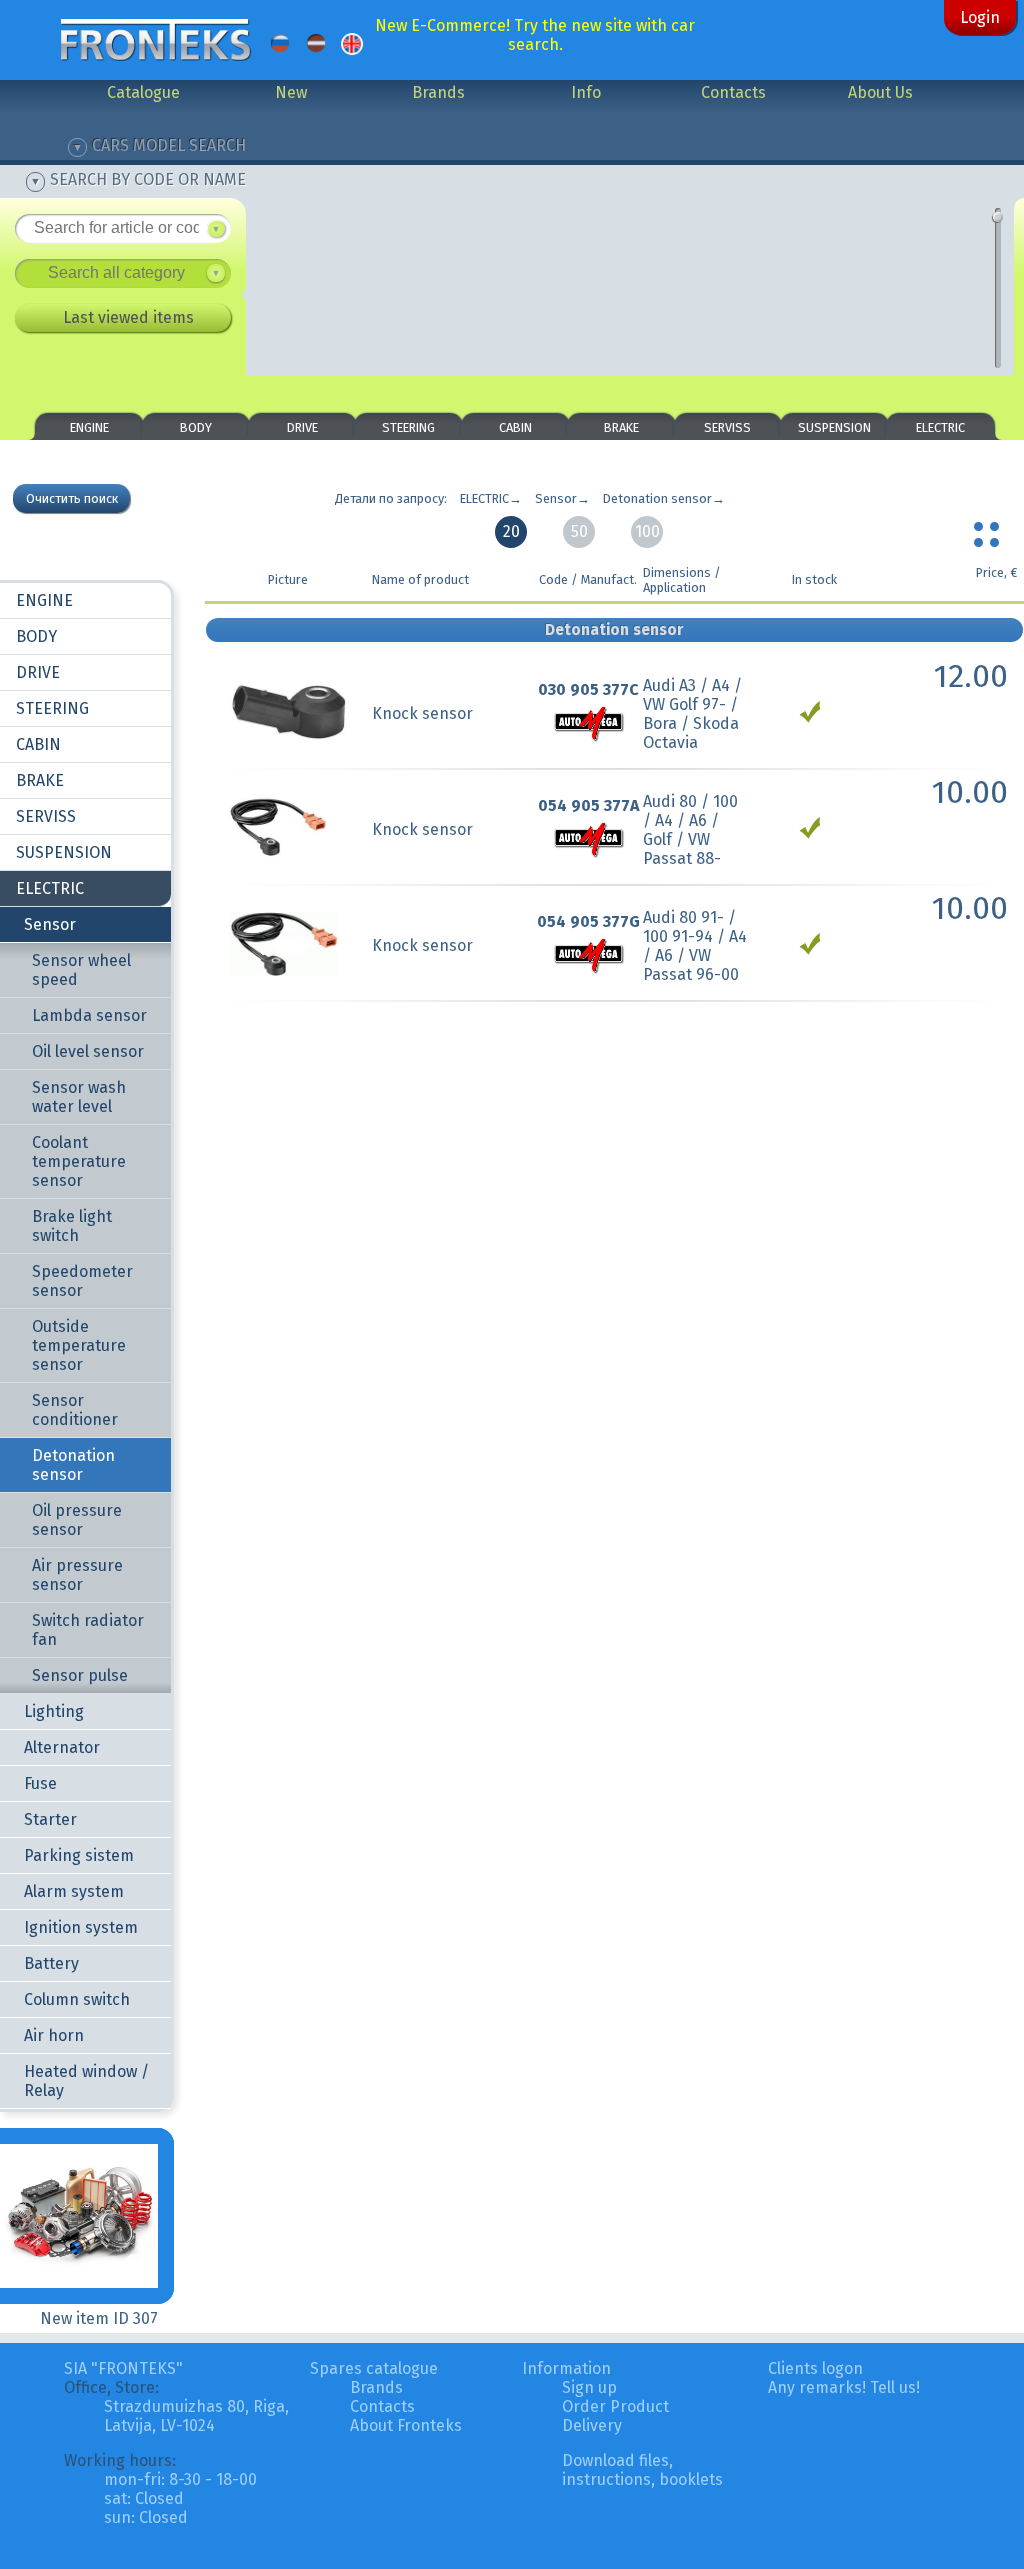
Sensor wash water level (79, 1097)
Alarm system (74, 1891)
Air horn (54, 2035)
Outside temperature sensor (79, 1345)
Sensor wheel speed (81, 970)
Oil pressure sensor (77, 1520)
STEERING (408, 427)
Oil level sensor (88, 1051)
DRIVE (302, 427)
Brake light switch (72, 1226)
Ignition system (81, 1927)
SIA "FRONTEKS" (123, 2368)
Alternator (62, 1747)
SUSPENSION (834, 427)
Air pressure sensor (77, 1575)
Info (586, 92)
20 (511, 531)
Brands (438, 92)
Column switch (77, 1999)
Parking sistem (79, 1855)
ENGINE (89, 427)
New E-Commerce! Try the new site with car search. (535, 35)
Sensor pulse (80, 1675)
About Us (880, 92)
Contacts (733, 92)
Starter (50, 1819)
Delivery (592, 2425)
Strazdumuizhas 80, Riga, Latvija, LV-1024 (196, 2416)
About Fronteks (406, 2425)
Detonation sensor (73, 1465)
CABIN (515, 427)
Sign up (589, 2387)
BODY (196, 427)
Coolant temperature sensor (79, 1161)
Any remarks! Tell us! (844, 2387)
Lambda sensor (89, 1015)
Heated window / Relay (86, 2081)
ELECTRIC (940, 427)
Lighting (54, 1711)
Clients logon (815, 2368)
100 (647, 531)
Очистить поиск (72, 498)
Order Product (615, 2406)
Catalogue (143, 92)
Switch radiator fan (88, 1630)
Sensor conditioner (75, 1410)
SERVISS (727, 427)
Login (980, 17)
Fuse (40, 1783)
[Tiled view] (989, 530)
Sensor (50, 924)
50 (579, 531)
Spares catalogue (374, 2368)
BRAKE (621, 427)
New (291, 92)
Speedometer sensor (82, 1281)
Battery (51, 1963)
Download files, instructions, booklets (642, 2470)
